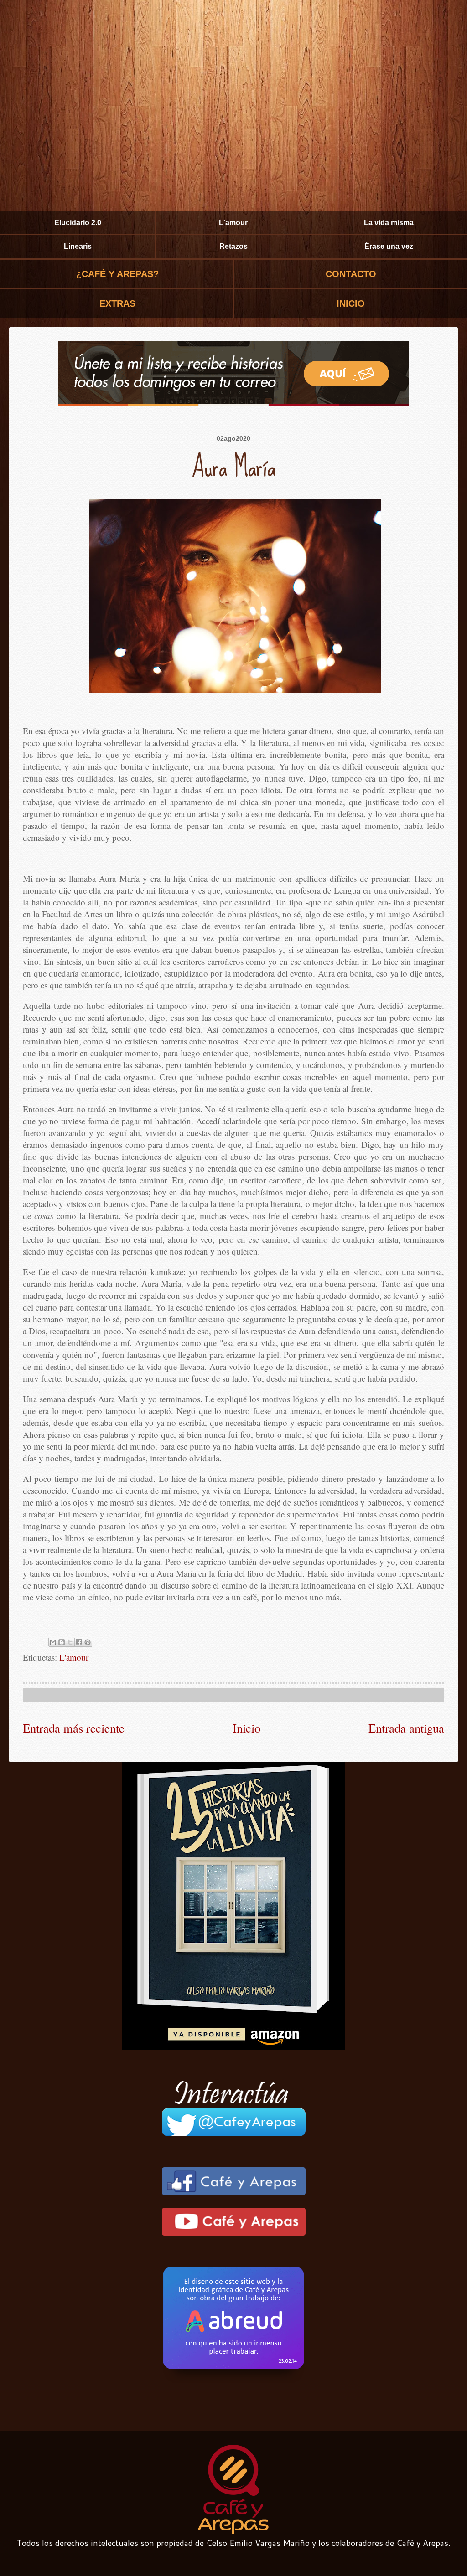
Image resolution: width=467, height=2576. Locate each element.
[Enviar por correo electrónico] (53, 1642)
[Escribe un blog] (62, 1642)
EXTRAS (117, 303)
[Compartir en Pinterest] (88, 1642)
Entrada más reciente (74, 1728)
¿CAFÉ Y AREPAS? (117, 274)
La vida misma (389, 223)
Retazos (233, 246)
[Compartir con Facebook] (79, 1642)
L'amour (233, 223)
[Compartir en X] (70, 1642)
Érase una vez (389, 246)
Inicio (246, 1728)
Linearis (78, 246)
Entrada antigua (406, 1728)
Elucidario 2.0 (78, 223)
